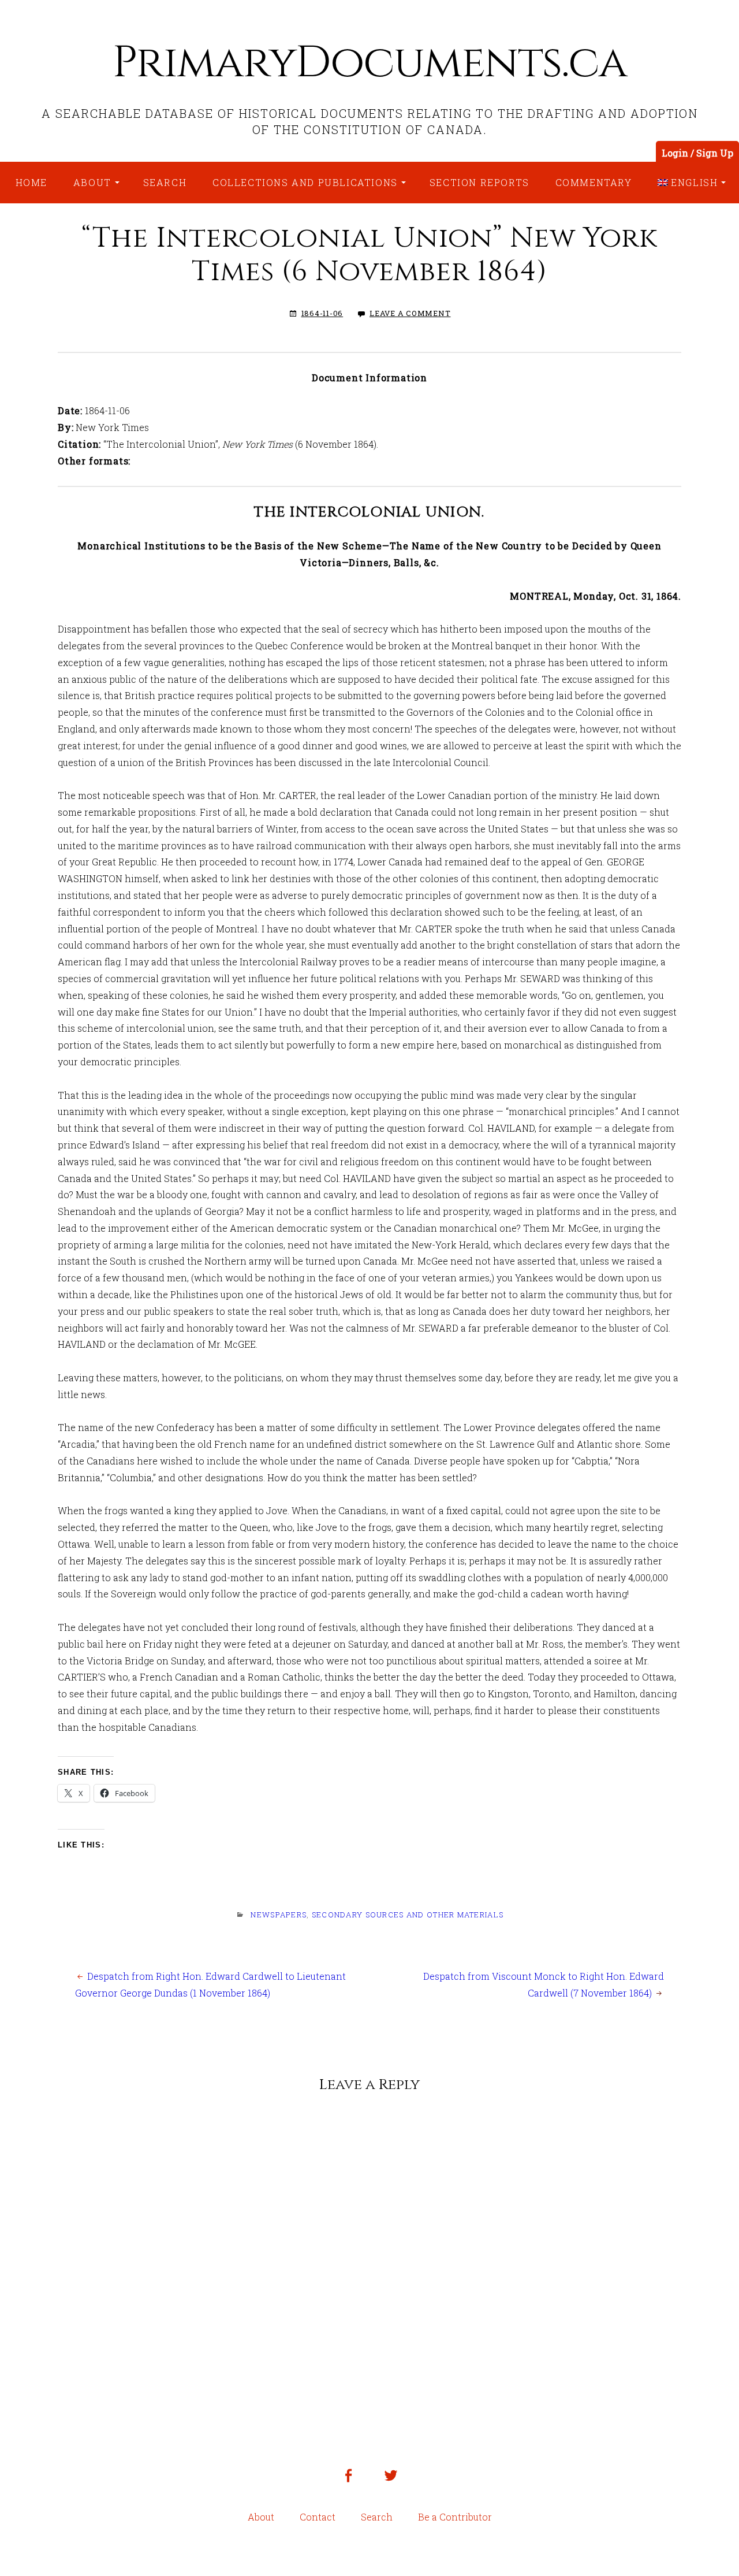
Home (31, 182)
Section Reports (479, 182)
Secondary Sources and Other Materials (408, 1915)
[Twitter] (391, 2484)
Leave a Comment (410, 313)
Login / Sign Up (697, 153)
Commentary (594, 182)
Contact (318, 2517)
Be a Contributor (455, 2517)
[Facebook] (348, 2484)
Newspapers (279, 1915)
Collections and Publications (305, 182)
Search (165, 182)
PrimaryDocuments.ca (369, 63)
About (92, 182)
